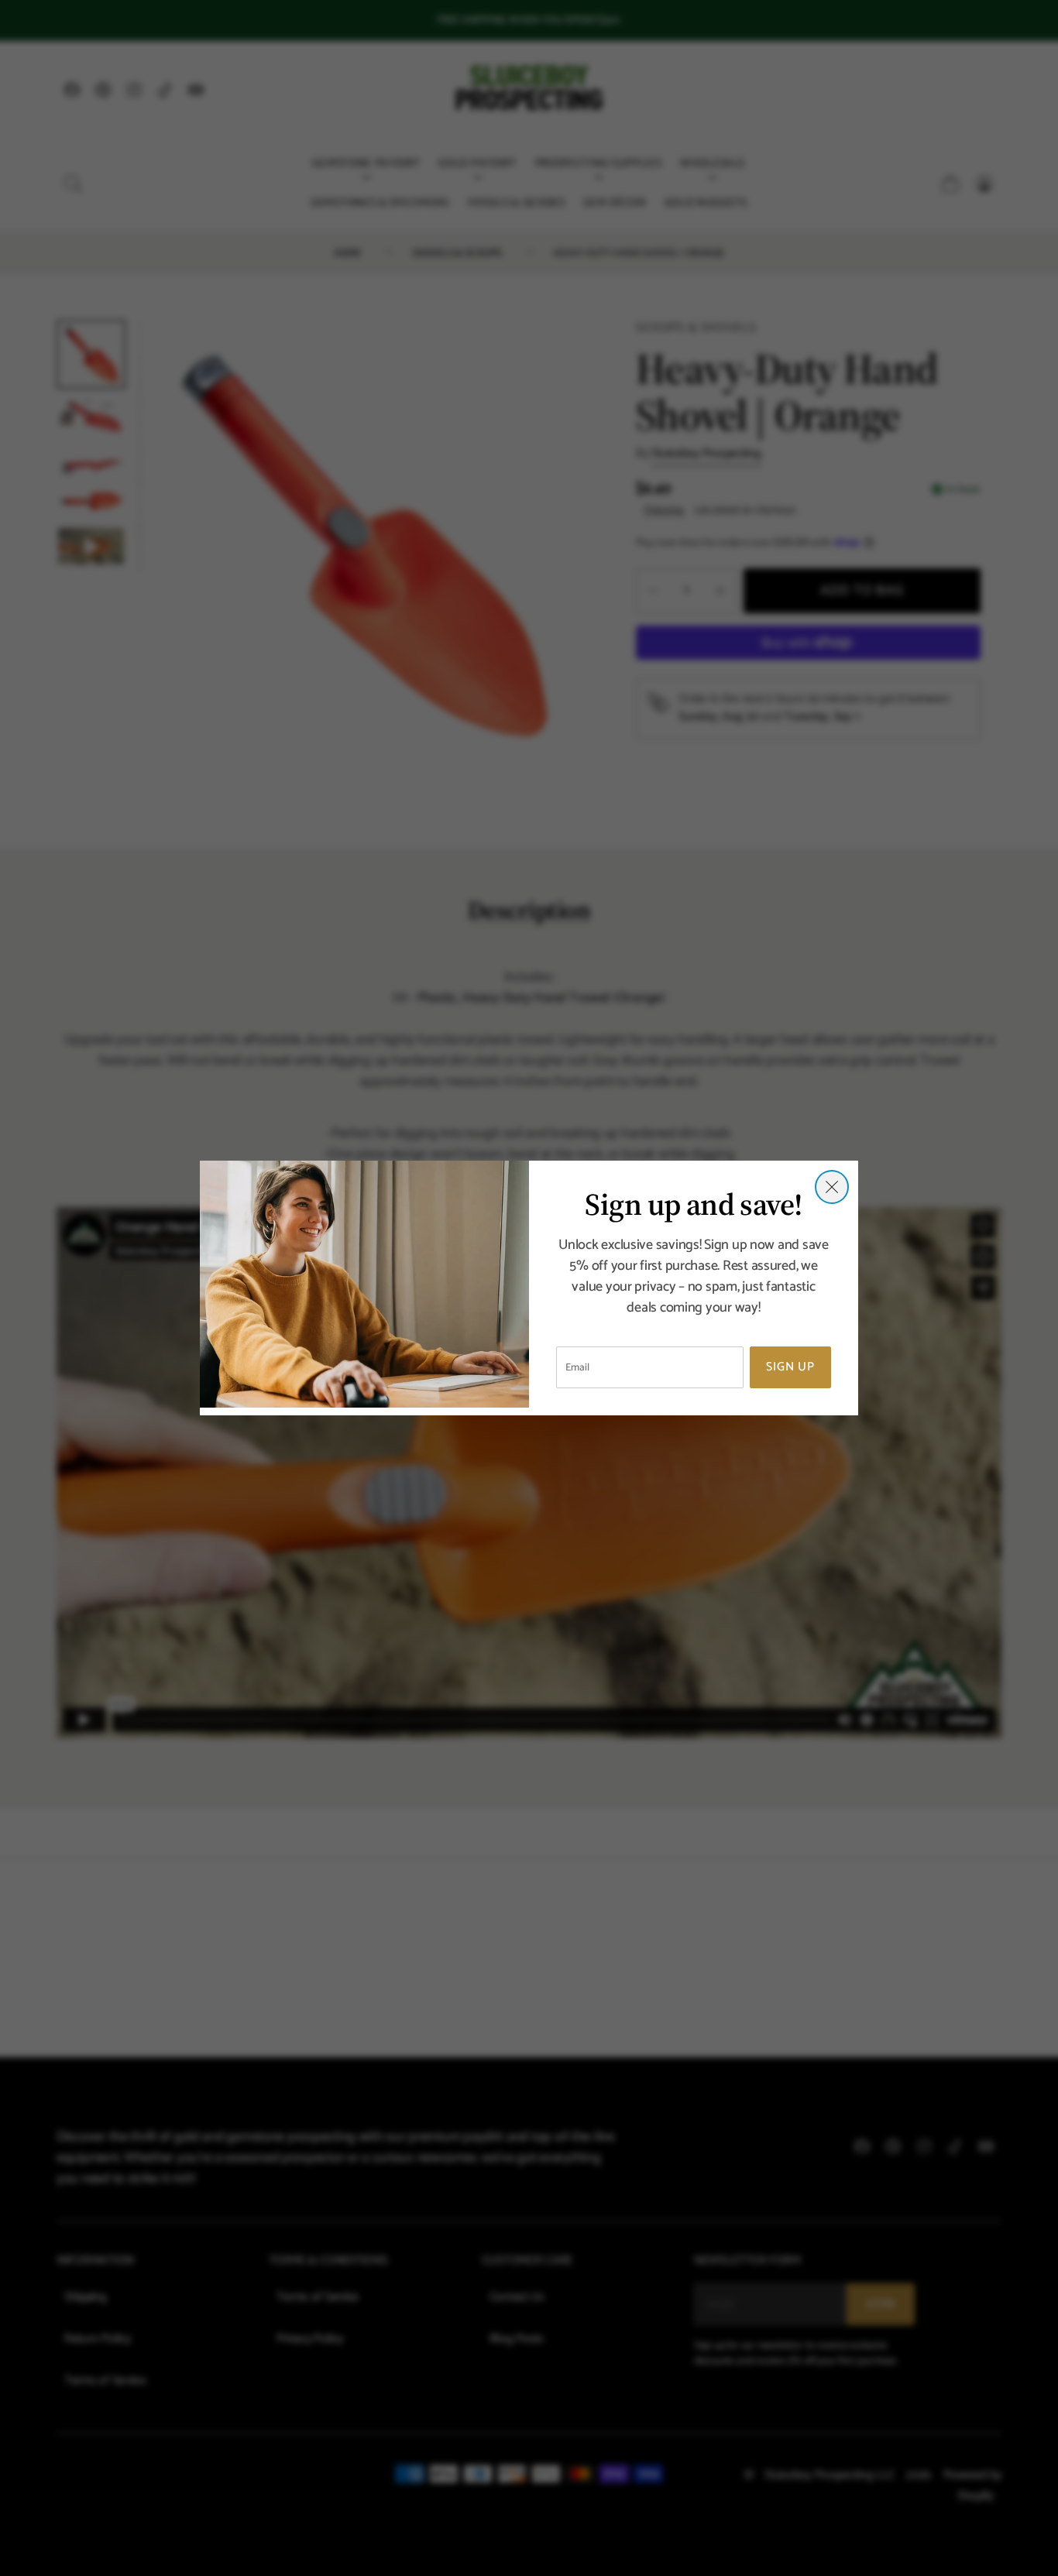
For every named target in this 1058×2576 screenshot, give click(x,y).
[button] (832, 1187)
